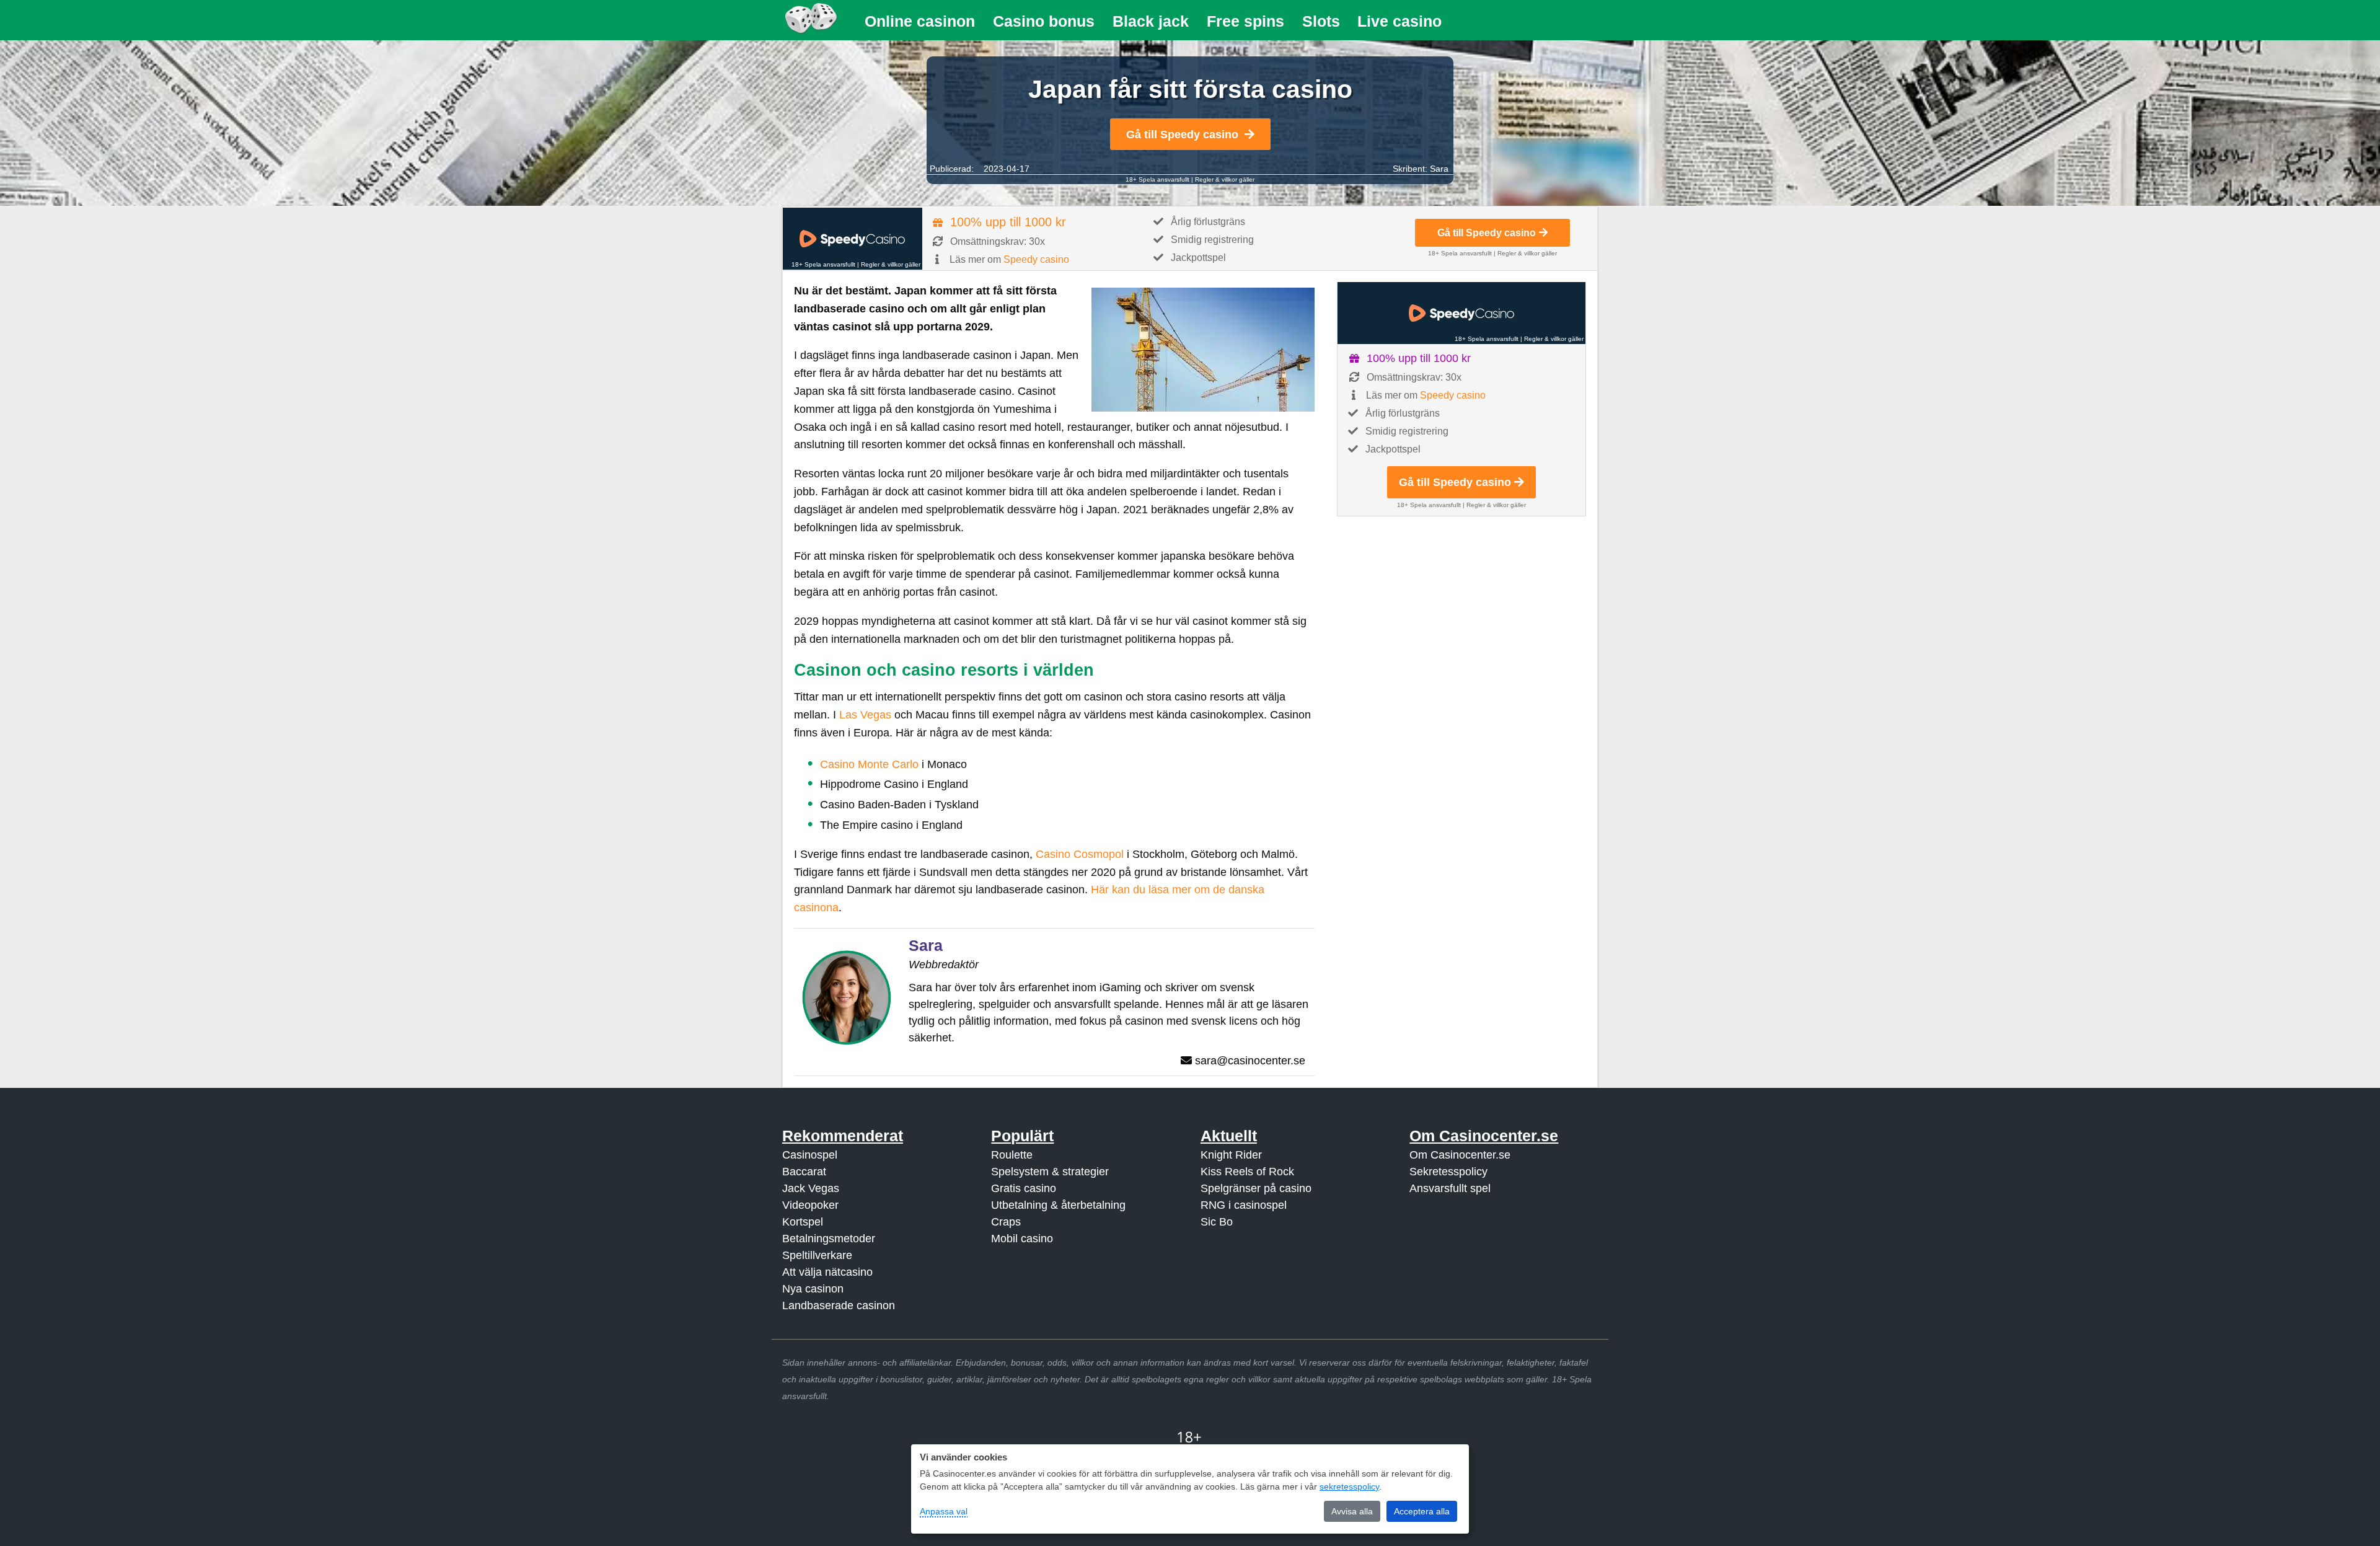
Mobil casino (1022, 1239)
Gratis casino (1024, 1188)
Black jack (1151, 21)
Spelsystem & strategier (1050, 1172)
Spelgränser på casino (1256, 1188)
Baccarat (804, 1172)
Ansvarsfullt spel (1450, 1188)
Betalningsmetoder (829, 1239)
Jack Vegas (811, 1188)
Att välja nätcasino (827, 1272)
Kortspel (803, 1222)
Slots (1321, 21)
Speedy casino (1036, 259)
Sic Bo (1217, 1222)
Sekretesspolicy (1448, 1172)
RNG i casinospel (1244, 1205)
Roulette (1012, 1155)
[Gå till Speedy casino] (853, 239)
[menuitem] (920, 21)
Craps (1006, 1222)
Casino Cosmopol (1080, 854)
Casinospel (810, 1155)
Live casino (1399, 21)
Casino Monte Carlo (869, 764)
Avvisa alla (1352, 1511)
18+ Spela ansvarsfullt (1157, 179)
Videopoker (810, 1205)
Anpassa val (944, 1511)
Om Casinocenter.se (1460, 1155)
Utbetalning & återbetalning (1058, 1205)
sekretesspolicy (1349, 1486)
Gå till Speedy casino (1182, 135)
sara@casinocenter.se (1250, 1061)
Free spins (1245, 21)
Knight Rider (1231, 1155)
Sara (1439, 169)
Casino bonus (1044, 21)
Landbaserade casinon (839, 1305)
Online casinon (920, 21)
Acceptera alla (1422, 1511)
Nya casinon (813, 1289)
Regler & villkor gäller (1225, 179)
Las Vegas (865, 715)
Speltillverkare (817, 1255)
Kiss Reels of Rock (1247, 1172)
